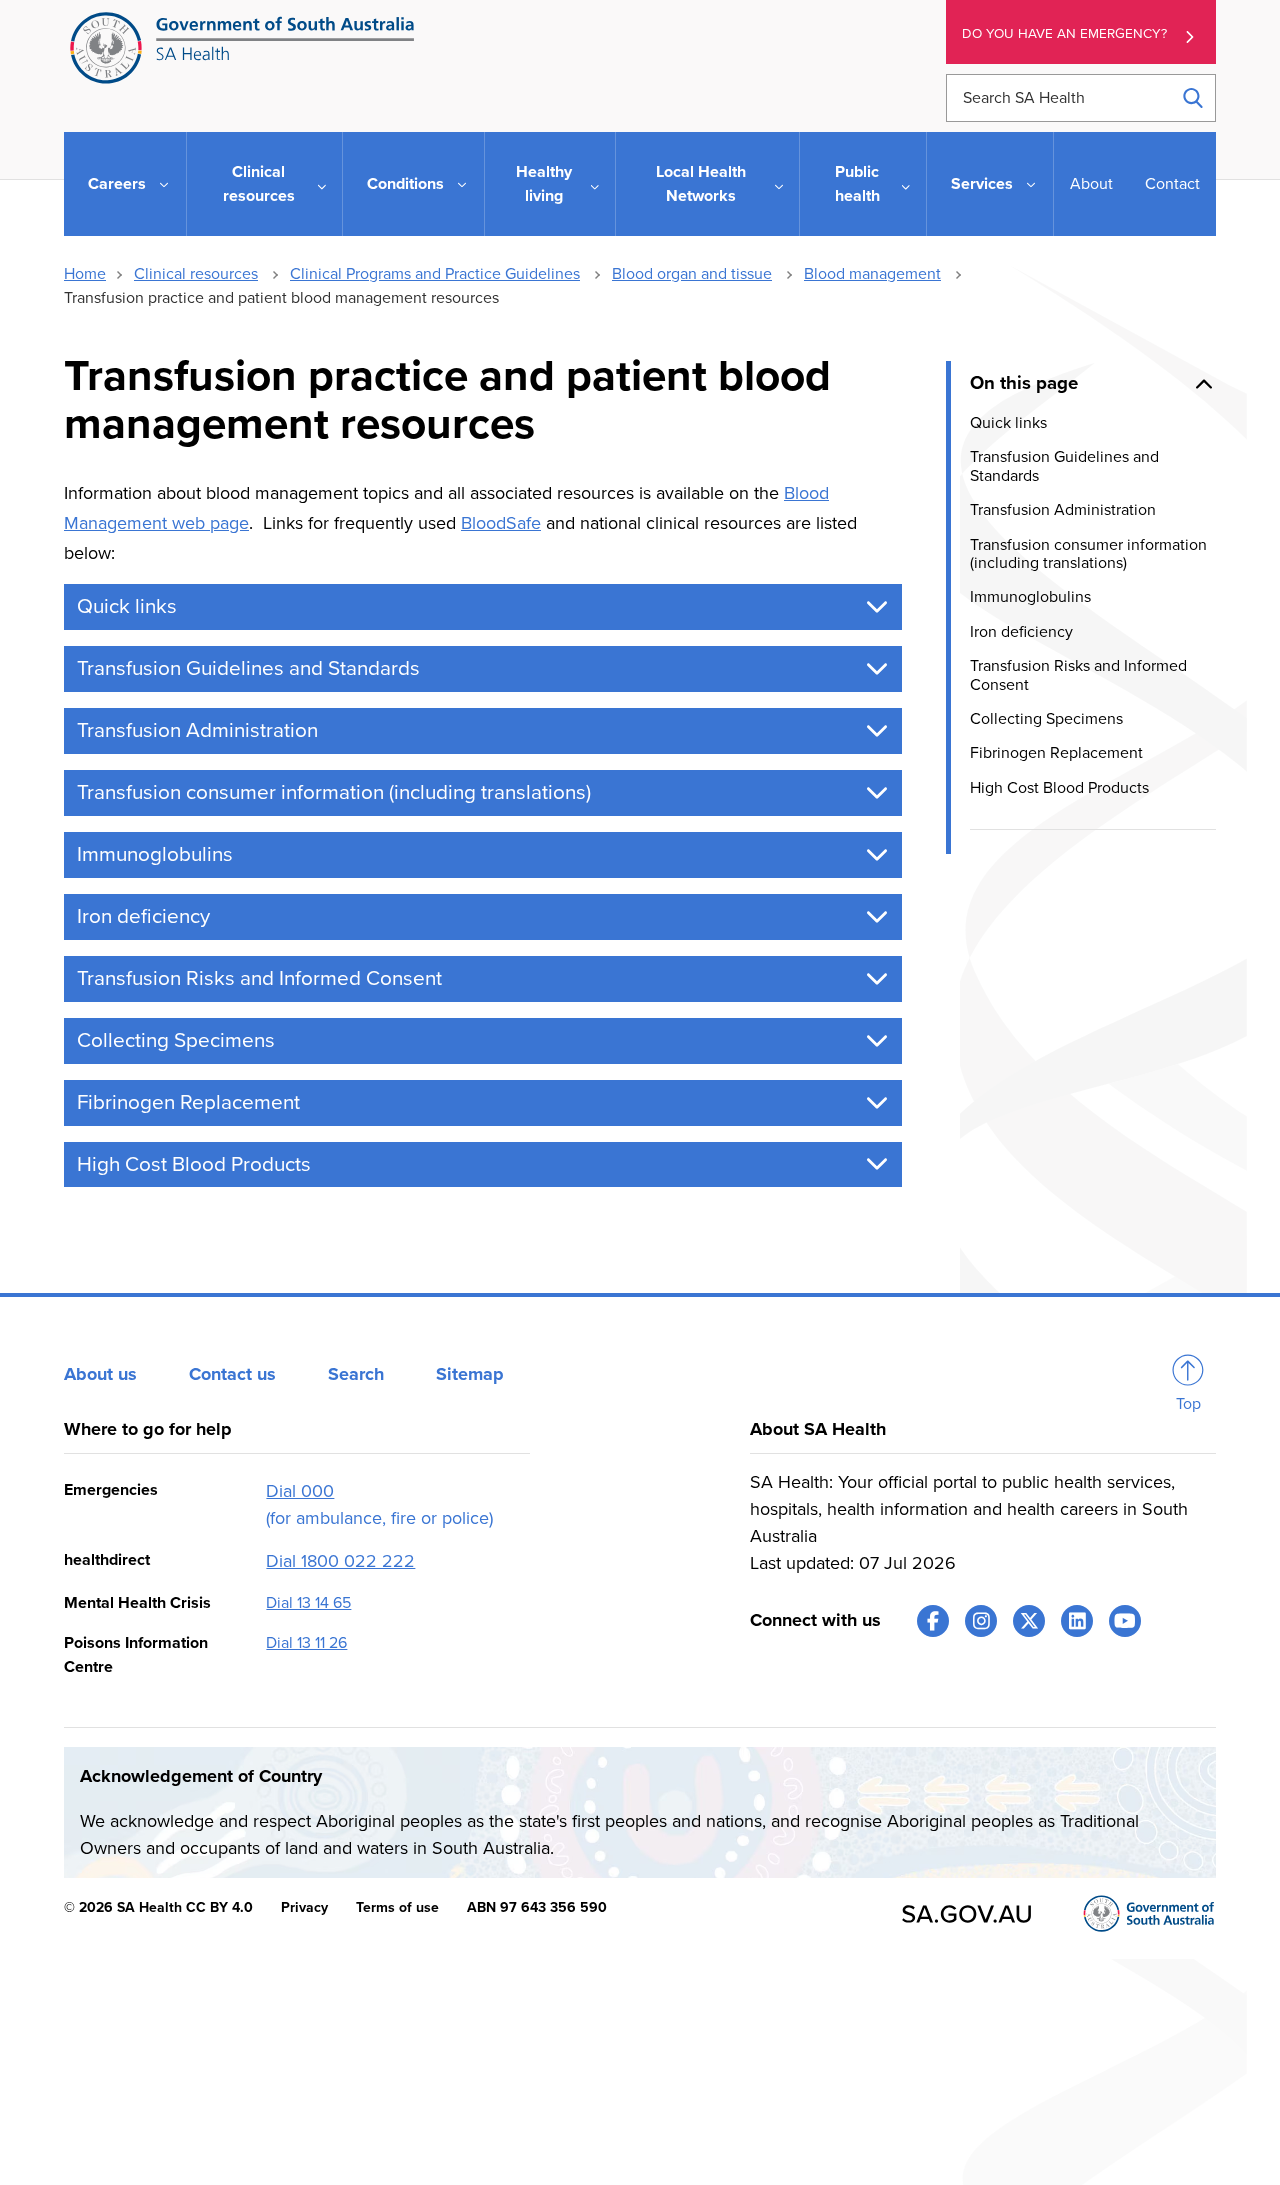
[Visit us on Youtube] (1125, 1621)
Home (85, 274)
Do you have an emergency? (1064, 34)
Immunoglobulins (155, 854)
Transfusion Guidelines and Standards (248, 668)
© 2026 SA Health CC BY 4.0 (158, 1907)
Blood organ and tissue (692, 274)
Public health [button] (857, 184)
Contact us (232, 1374)
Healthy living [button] (544, 184)
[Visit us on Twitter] (1029, 1621)
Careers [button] (117, 184)
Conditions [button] (405, 184)
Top (1188, 1404)
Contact (1172, 184)
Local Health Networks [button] (701, 184)
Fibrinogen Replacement (188, 1102)
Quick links (127, 606)
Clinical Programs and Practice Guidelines (435, 274)
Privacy (304, 1907)
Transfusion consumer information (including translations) (334, 792)
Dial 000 (300, 1491)
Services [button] (982, 184)
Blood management (872, 274)
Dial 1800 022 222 (340, 1561)
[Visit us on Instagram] (981, 1621)
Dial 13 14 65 (308, 1603)
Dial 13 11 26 (306, 1643)
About (1091, 184)
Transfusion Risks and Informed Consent (259, 978)
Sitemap (470, 1374)
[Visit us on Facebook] (933, 1621)
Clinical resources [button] (259, 184)
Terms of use (397, 1907)
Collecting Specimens (176, 1040)
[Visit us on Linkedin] (1077, 1621)
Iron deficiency (143, 916)
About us (100, 1374)
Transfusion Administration (197, 730)
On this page (1024, 383)
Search (356, 1374)
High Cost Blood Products (194, 1164)
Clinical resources (196, 274)
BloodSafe (501, 523)
